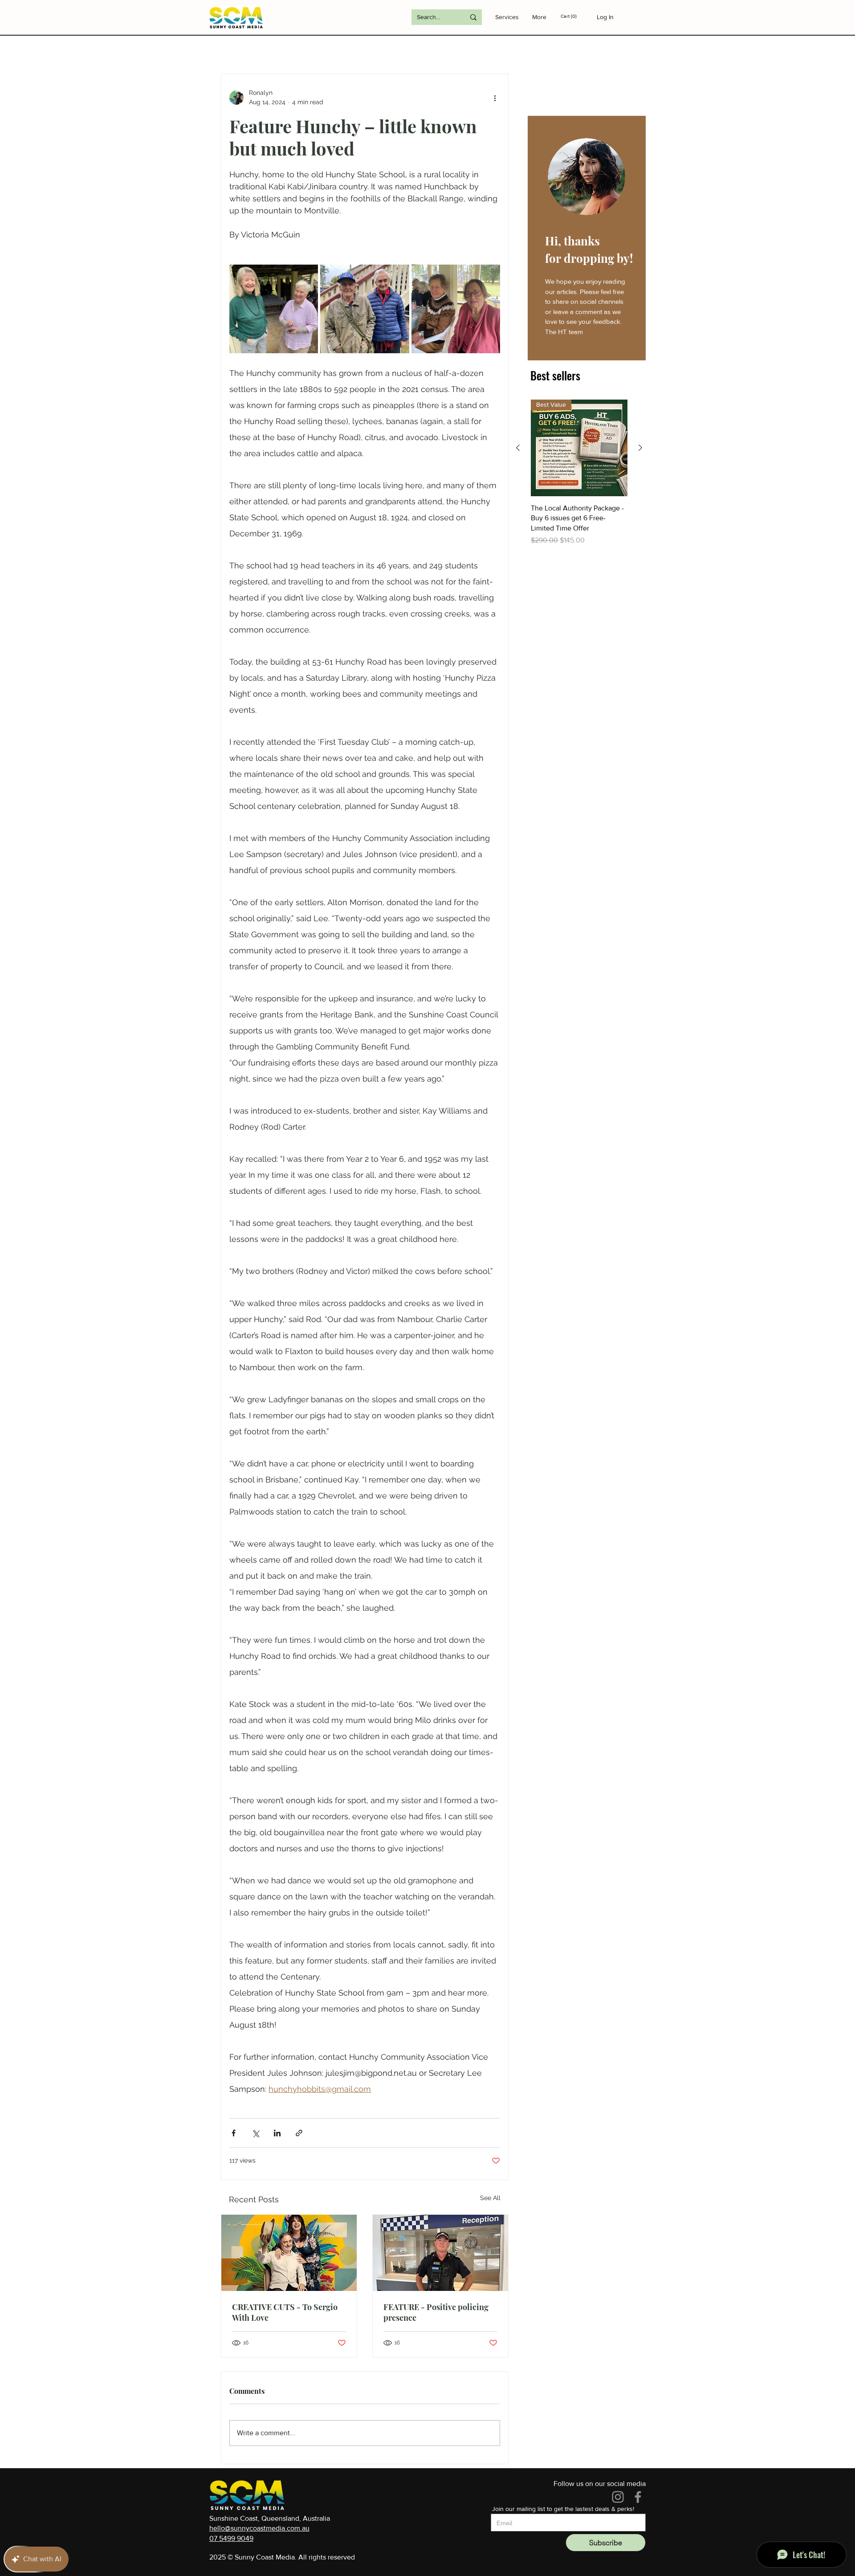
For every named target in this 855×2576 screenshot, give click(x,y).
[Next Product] (640, 448)
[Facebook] (638, 2497)
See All (490, 2198)
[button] (575, 16)
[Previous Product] (518, 448)
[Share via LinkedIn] (277, 2133)
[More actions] (495, 98)
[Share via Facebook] (234, 2133)
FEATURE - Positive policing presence (436, 2312)
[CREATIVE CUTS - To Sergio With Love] (289, 2253)
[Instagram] (618, 2497)
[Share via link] (299, 2133)
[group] (579, 473)
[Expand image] (274, 309)
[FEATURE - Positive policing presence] (440, 2253)
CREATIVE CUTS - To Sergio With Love (285, 2312)
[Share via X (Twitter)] (255, 2133)
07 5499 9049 (231, 2538)
